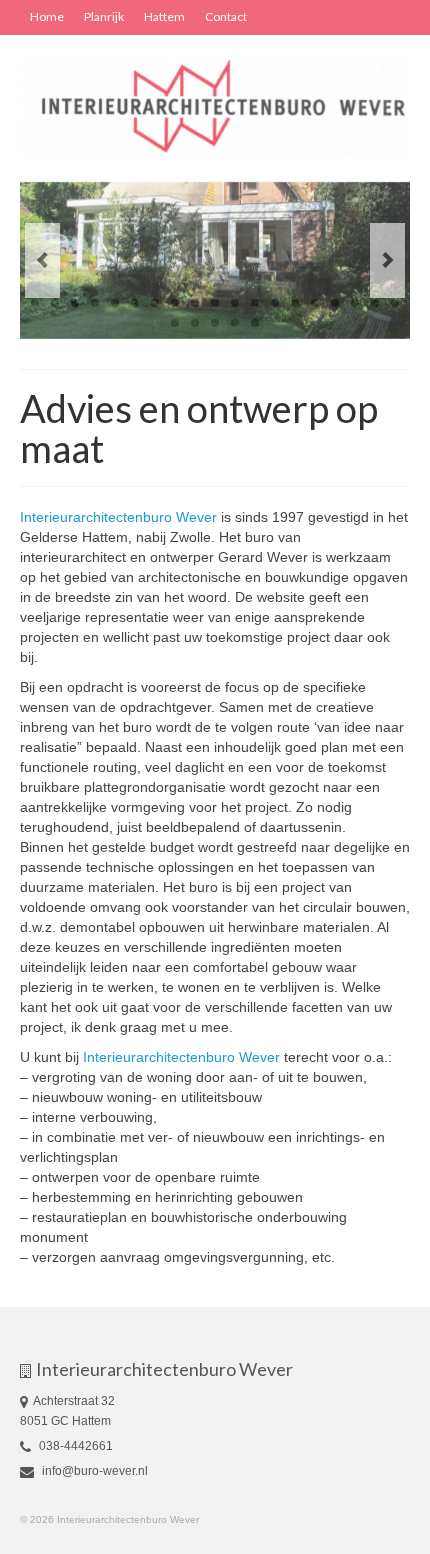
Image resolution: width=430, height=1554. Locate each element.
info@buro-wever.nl (93, 1471)
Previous (42, 260)
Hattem (164, 16)
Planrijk (104, 16)
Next (387, 260)
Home (47, 16)
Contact (226, 16)
